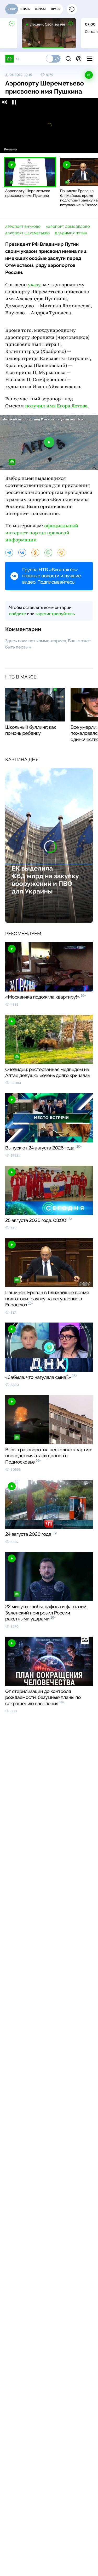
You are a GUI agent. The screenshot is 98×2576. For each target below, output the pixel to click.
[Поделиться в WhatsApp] (48, 553)
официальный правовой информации (42, 533)
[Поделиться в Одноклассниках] (35, 553)
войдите (18, 614)
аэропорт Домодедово (68, 227)
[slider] (49, 142)
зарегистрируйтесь (55, 614)
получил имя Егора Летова (56, 406)
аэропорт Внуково (23, 227)
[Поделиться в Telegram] (9, 553)
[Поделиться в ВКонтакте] (22, 553)
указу (34, 285)
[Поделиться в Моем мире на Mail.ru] (61, 553)
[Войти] (79, 59)
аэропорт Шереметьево (28, 233)
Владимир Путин (71, 233)
